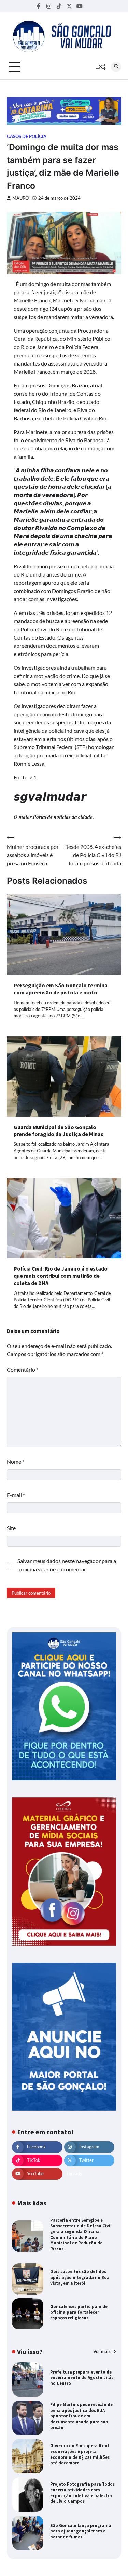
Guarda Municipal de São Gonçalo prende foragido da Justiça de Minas (59, 1131)
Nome (16, 1462)
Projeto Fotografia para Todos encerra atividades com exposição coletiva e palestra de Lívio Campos (82, 2492)
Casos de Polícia (27, 137)
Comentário (23, 1369)
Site (11, 1528)
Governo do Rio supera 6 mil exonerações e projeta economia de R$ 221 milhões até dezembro (80, 2454)
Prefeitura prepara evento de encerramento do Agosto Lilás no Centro (82, 2377)
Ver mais (102, 2351)
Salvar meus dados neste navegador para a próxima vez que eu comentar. (67, 1565)
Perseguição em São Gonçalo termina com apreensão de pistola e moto (61, 989)
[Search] (116, 67)
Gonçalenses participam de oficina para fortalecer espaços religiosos (79, 2312)
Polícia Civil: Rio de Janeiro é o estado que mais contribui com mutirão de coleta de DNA (61, 1276)
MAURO (20, 198)
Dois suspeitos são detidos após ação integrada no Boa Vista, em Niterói (80, 2277)
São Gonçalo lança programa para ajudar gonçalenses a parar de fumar (81, 2531)
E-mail (16, 1495)
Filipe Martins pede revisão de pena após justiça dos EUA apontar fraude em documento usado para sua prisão (81, 2416)
